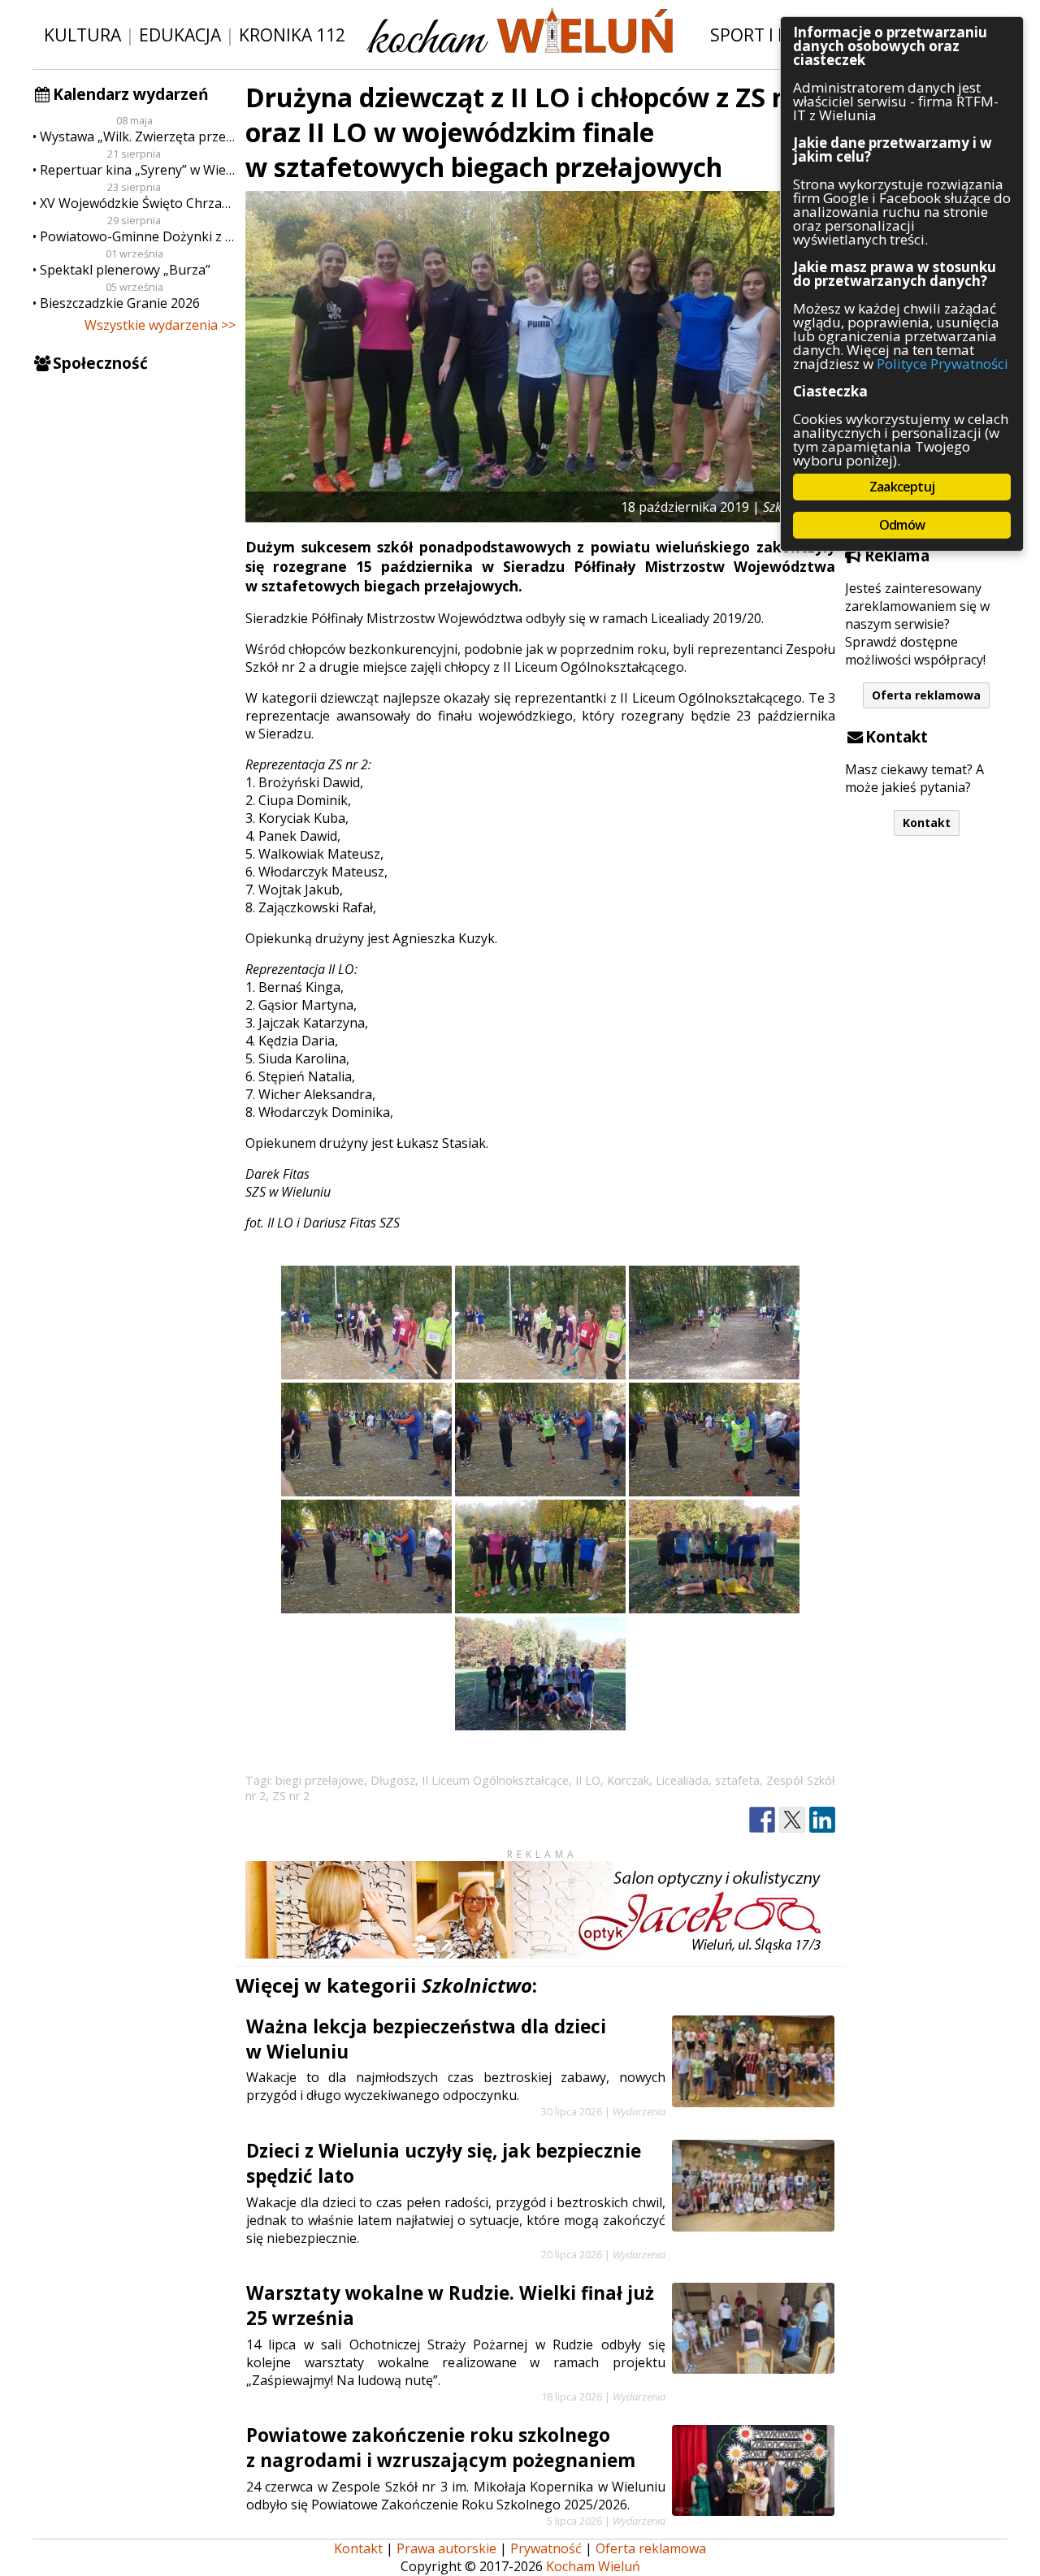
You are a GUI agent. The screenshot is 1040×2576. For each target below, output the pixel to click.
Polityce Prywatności (942, 364)
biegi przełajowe (320, 1780)
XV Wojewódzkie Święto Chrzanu (138, 203)
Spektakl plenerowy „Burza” (125, 270)
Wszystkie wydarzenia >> (160, 325)
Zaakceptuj (902, 487)
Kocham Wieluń (593, 2566)
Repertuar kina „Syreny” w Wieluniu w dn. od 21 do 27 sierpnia (138, 170)
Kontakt (927, 823)
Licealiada (682, 1780)
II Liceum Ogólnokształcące (495, 1780)
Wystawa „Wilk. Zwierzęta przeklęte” (138, 136)
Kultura (82, 35)
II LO (588, 1780)
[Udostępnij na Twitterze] (792, 1820)
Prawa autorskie (446, 2548)
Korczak (628, 1780)
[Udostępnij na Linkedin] (822, 1820)
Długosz (393, 1780)
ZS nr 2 (291, 1796)
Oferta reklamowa (926, 695)
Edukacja (180, 35)
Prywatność (546, 2548)
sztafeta (737, 1780)
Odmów (902, 525)
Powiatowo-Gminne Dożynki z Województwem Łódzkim (138, 236)
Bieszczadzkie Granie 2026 (120, 303)
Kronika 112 (292, 35)
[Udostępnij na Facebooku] (762, 1820)
